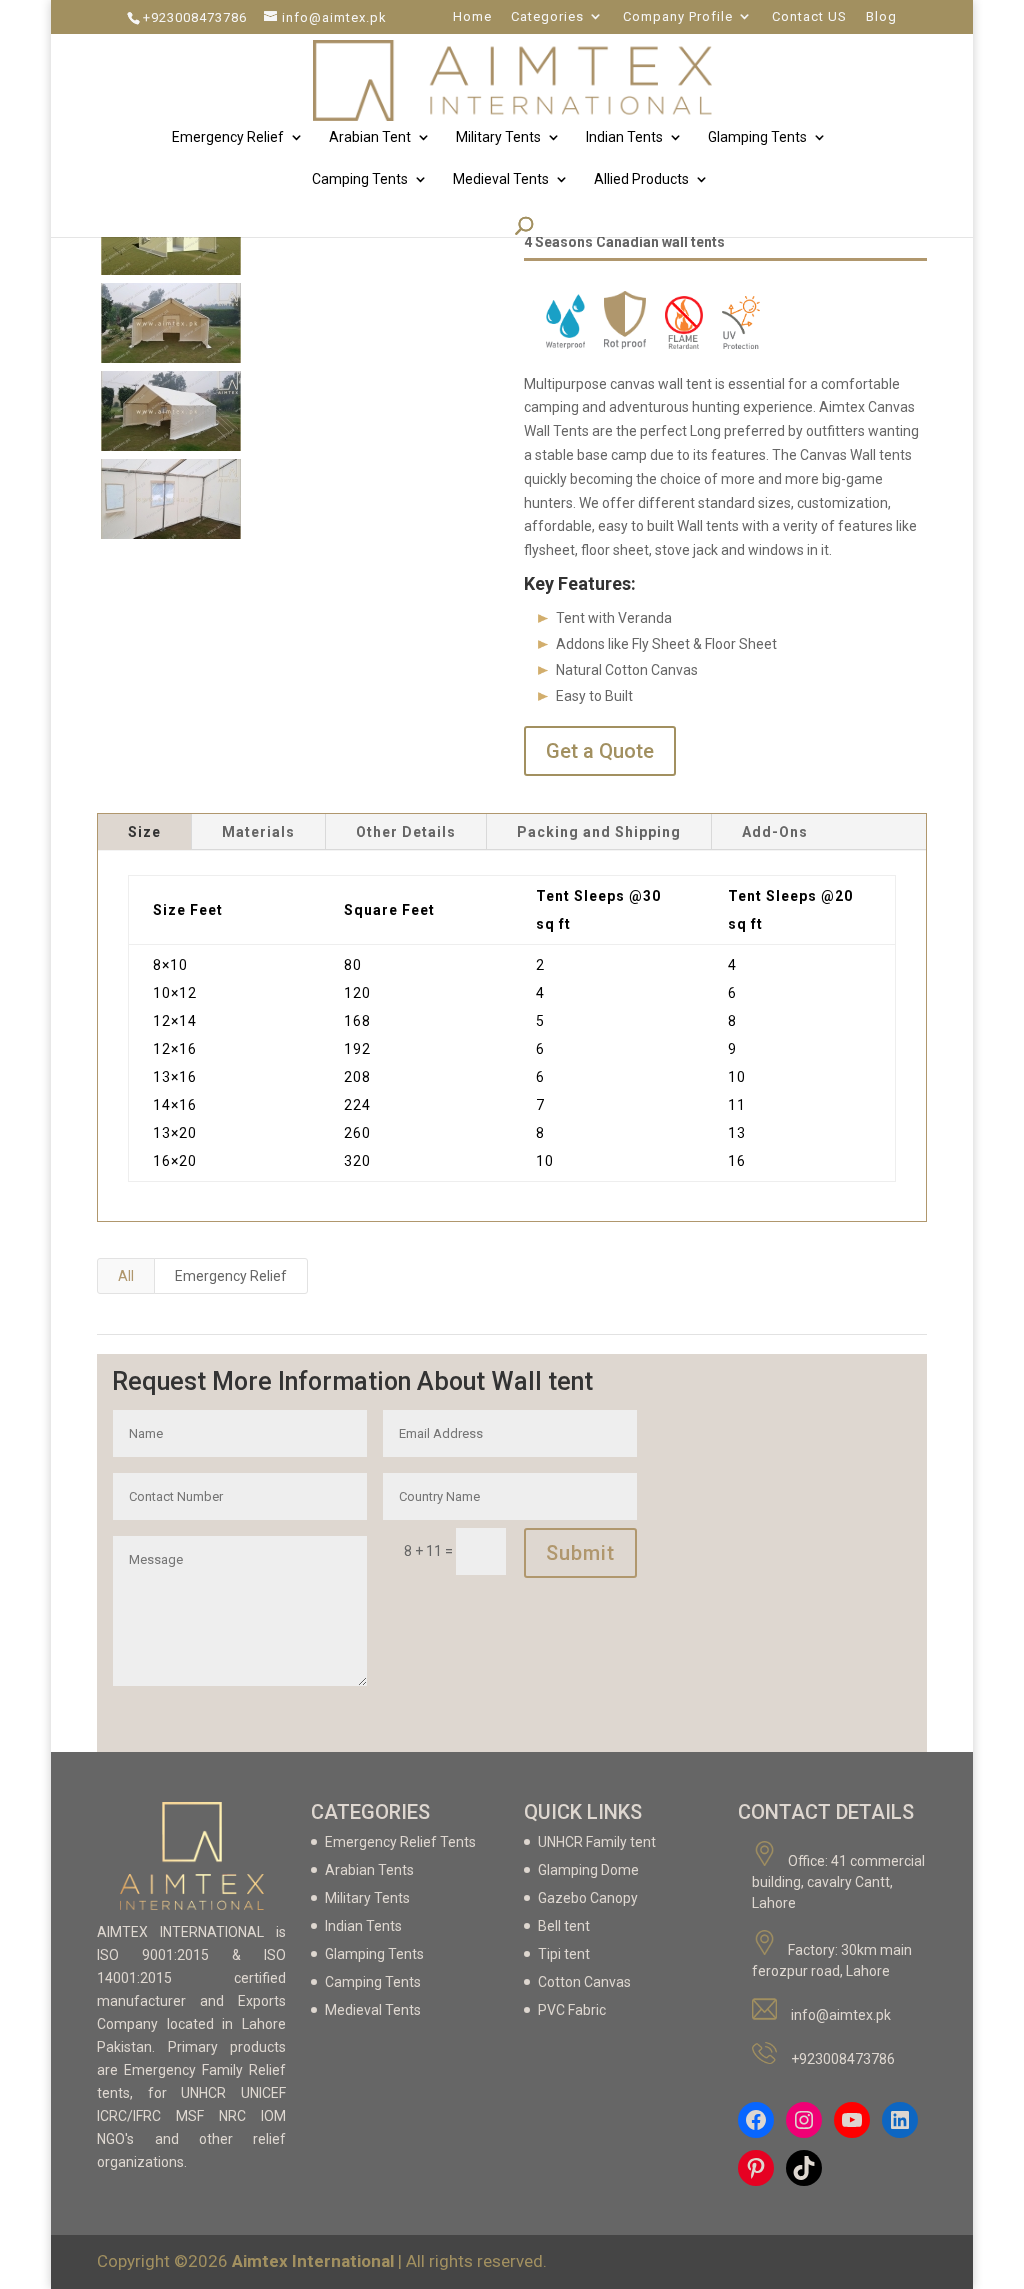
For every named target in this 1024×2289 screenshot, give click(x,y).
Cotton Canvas (584, 1982)
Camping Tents (360, 179)
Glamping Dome (588, 1870)
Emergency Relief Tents (400, 1842)
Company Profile (678, 17)
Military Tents (498, 137)
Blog (881, 17)
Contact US (809, 17)
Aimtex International (315, 2261)
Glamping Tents (757, 137)
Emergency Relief (228, 137)
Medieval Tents (501, 179)
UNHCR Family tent (597, 1842)
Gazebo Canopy (588, 1898)
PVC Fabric (572, 2010)
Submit (580, 1553)
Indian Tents (624, 137)
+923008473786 (195, 17)
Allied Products (641, 179)
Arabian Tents (369, 1870)
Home (472, 17)
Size (144, 832)
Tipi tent (564, 1954)
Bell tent (564, 1926)
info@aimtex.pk (841, 2015)
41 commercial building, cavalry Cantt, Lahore (838, 1882)
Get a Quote (600, 751)
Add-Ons (775, 832)
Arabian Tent (370, 137)
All (126, 1276)
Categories (547, 17)
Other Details (406, 832)
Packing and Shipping (599, 832)
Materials (258, 832)
